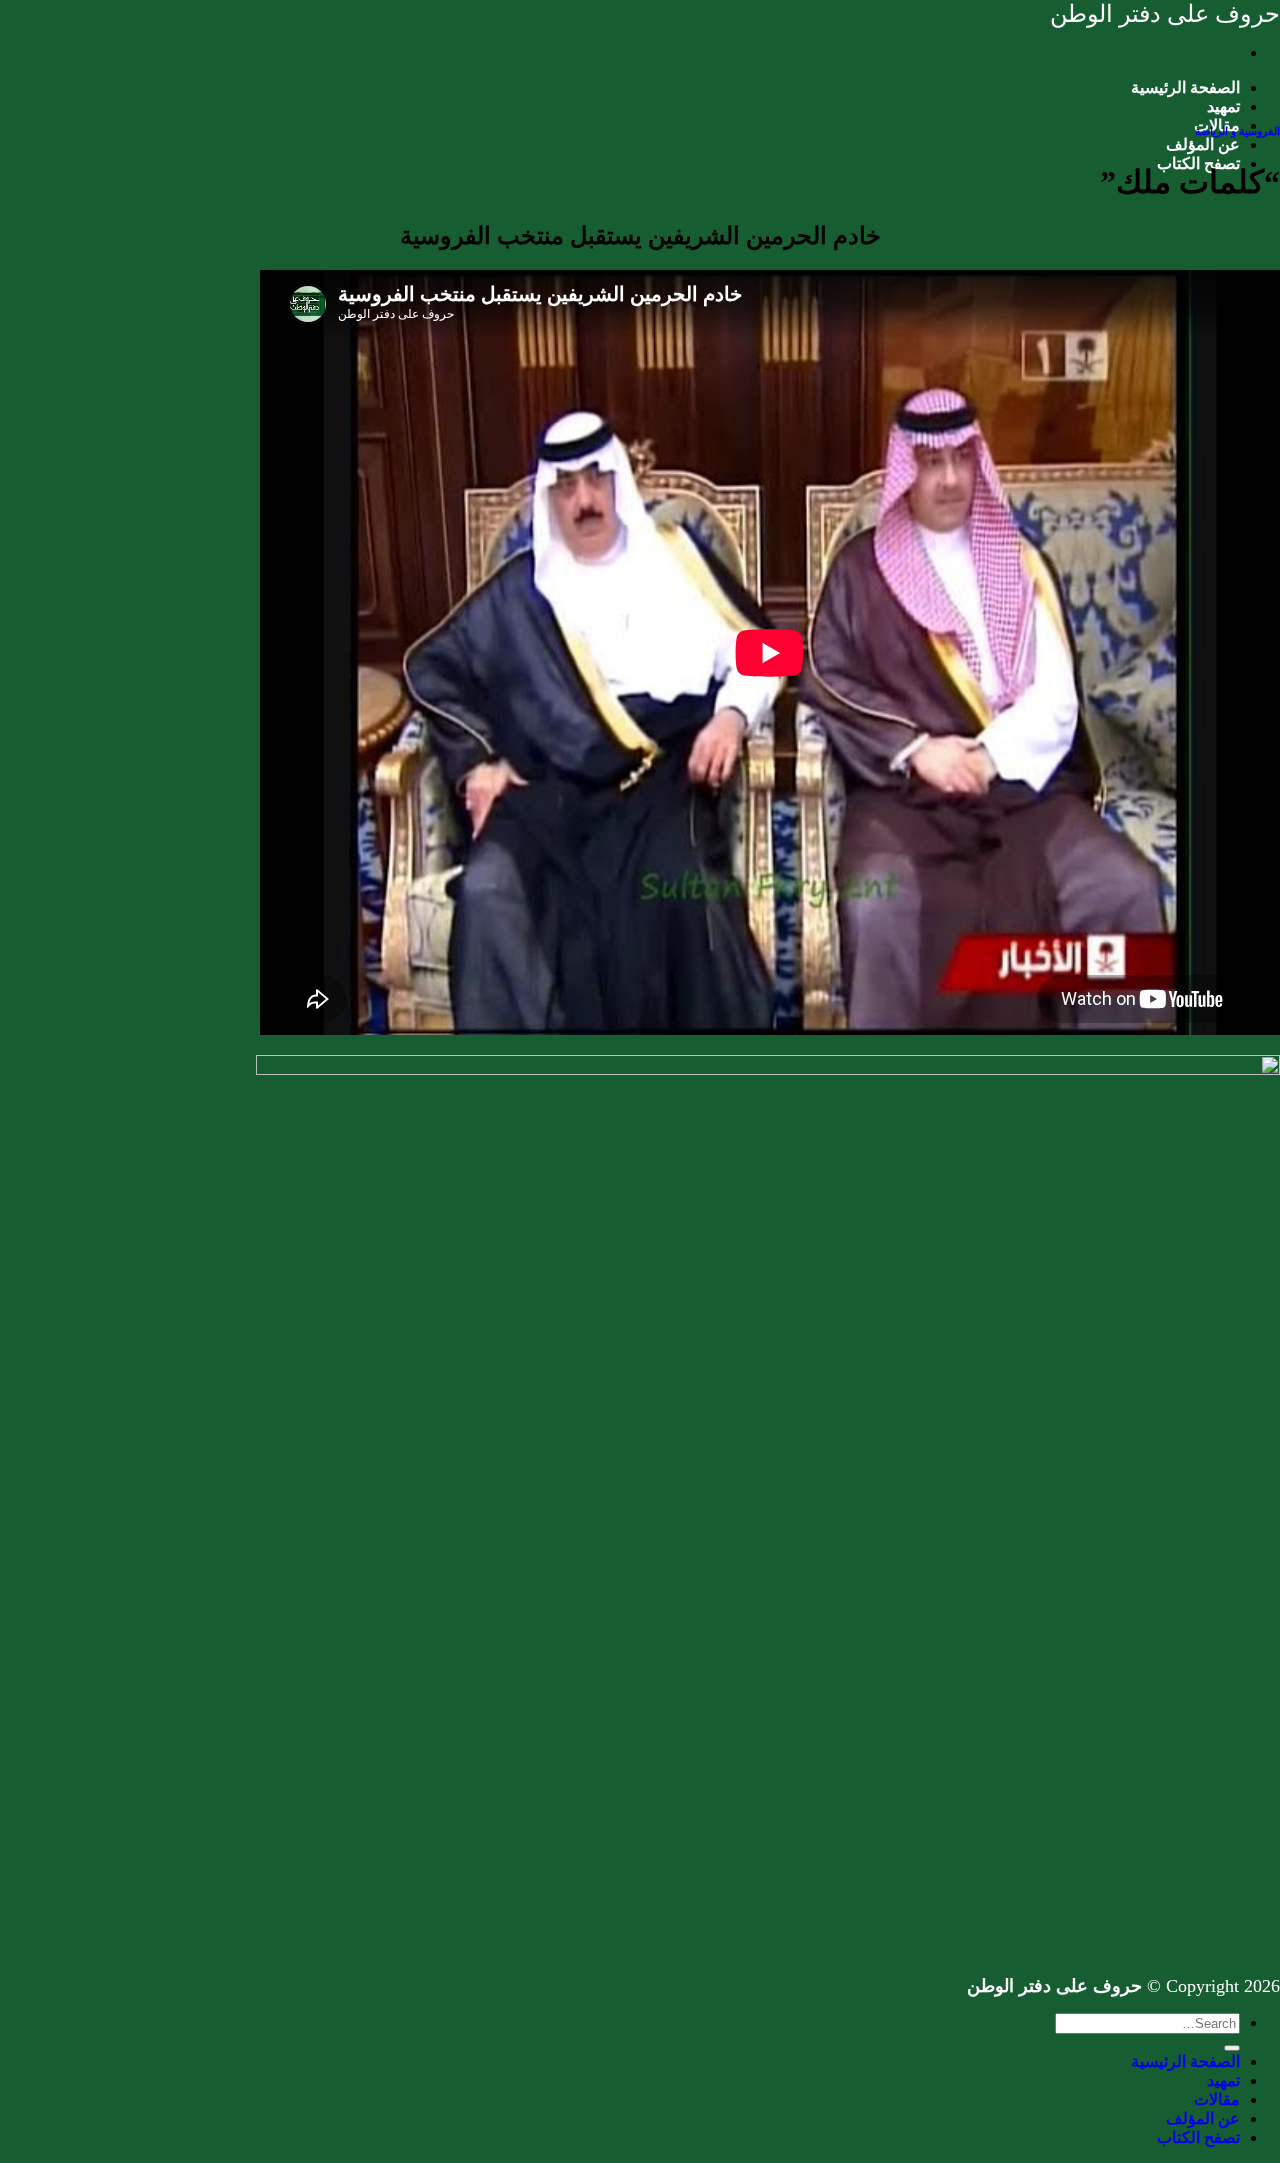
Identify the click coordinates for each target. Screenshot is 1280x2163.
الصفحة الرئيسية (1185, 87)
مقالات (1217, 2099)
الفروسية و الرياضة (1237, 131)
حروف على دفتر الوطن (1165, 14)
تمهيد (1223, 106)
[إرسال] (1232, 2048)
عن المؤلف (1203, 144)
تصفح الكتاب (1198, 2137)
